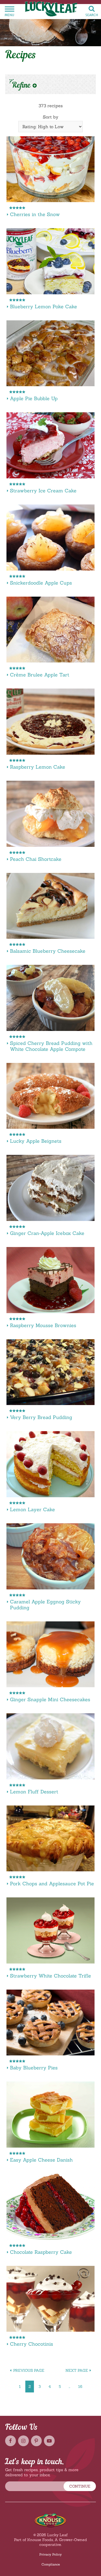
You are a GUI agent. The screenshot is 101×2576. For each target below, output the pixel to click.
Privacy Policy (50, 2554)
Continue (80, 2486)
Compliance (51, 2564)
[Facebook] (11, 2441)
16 (80, 2387)
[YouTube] (49, 2441)
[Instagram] (23, 2441)
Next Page (77, 2370)
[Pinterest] (36, 2441)
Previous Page (29, 2370)
